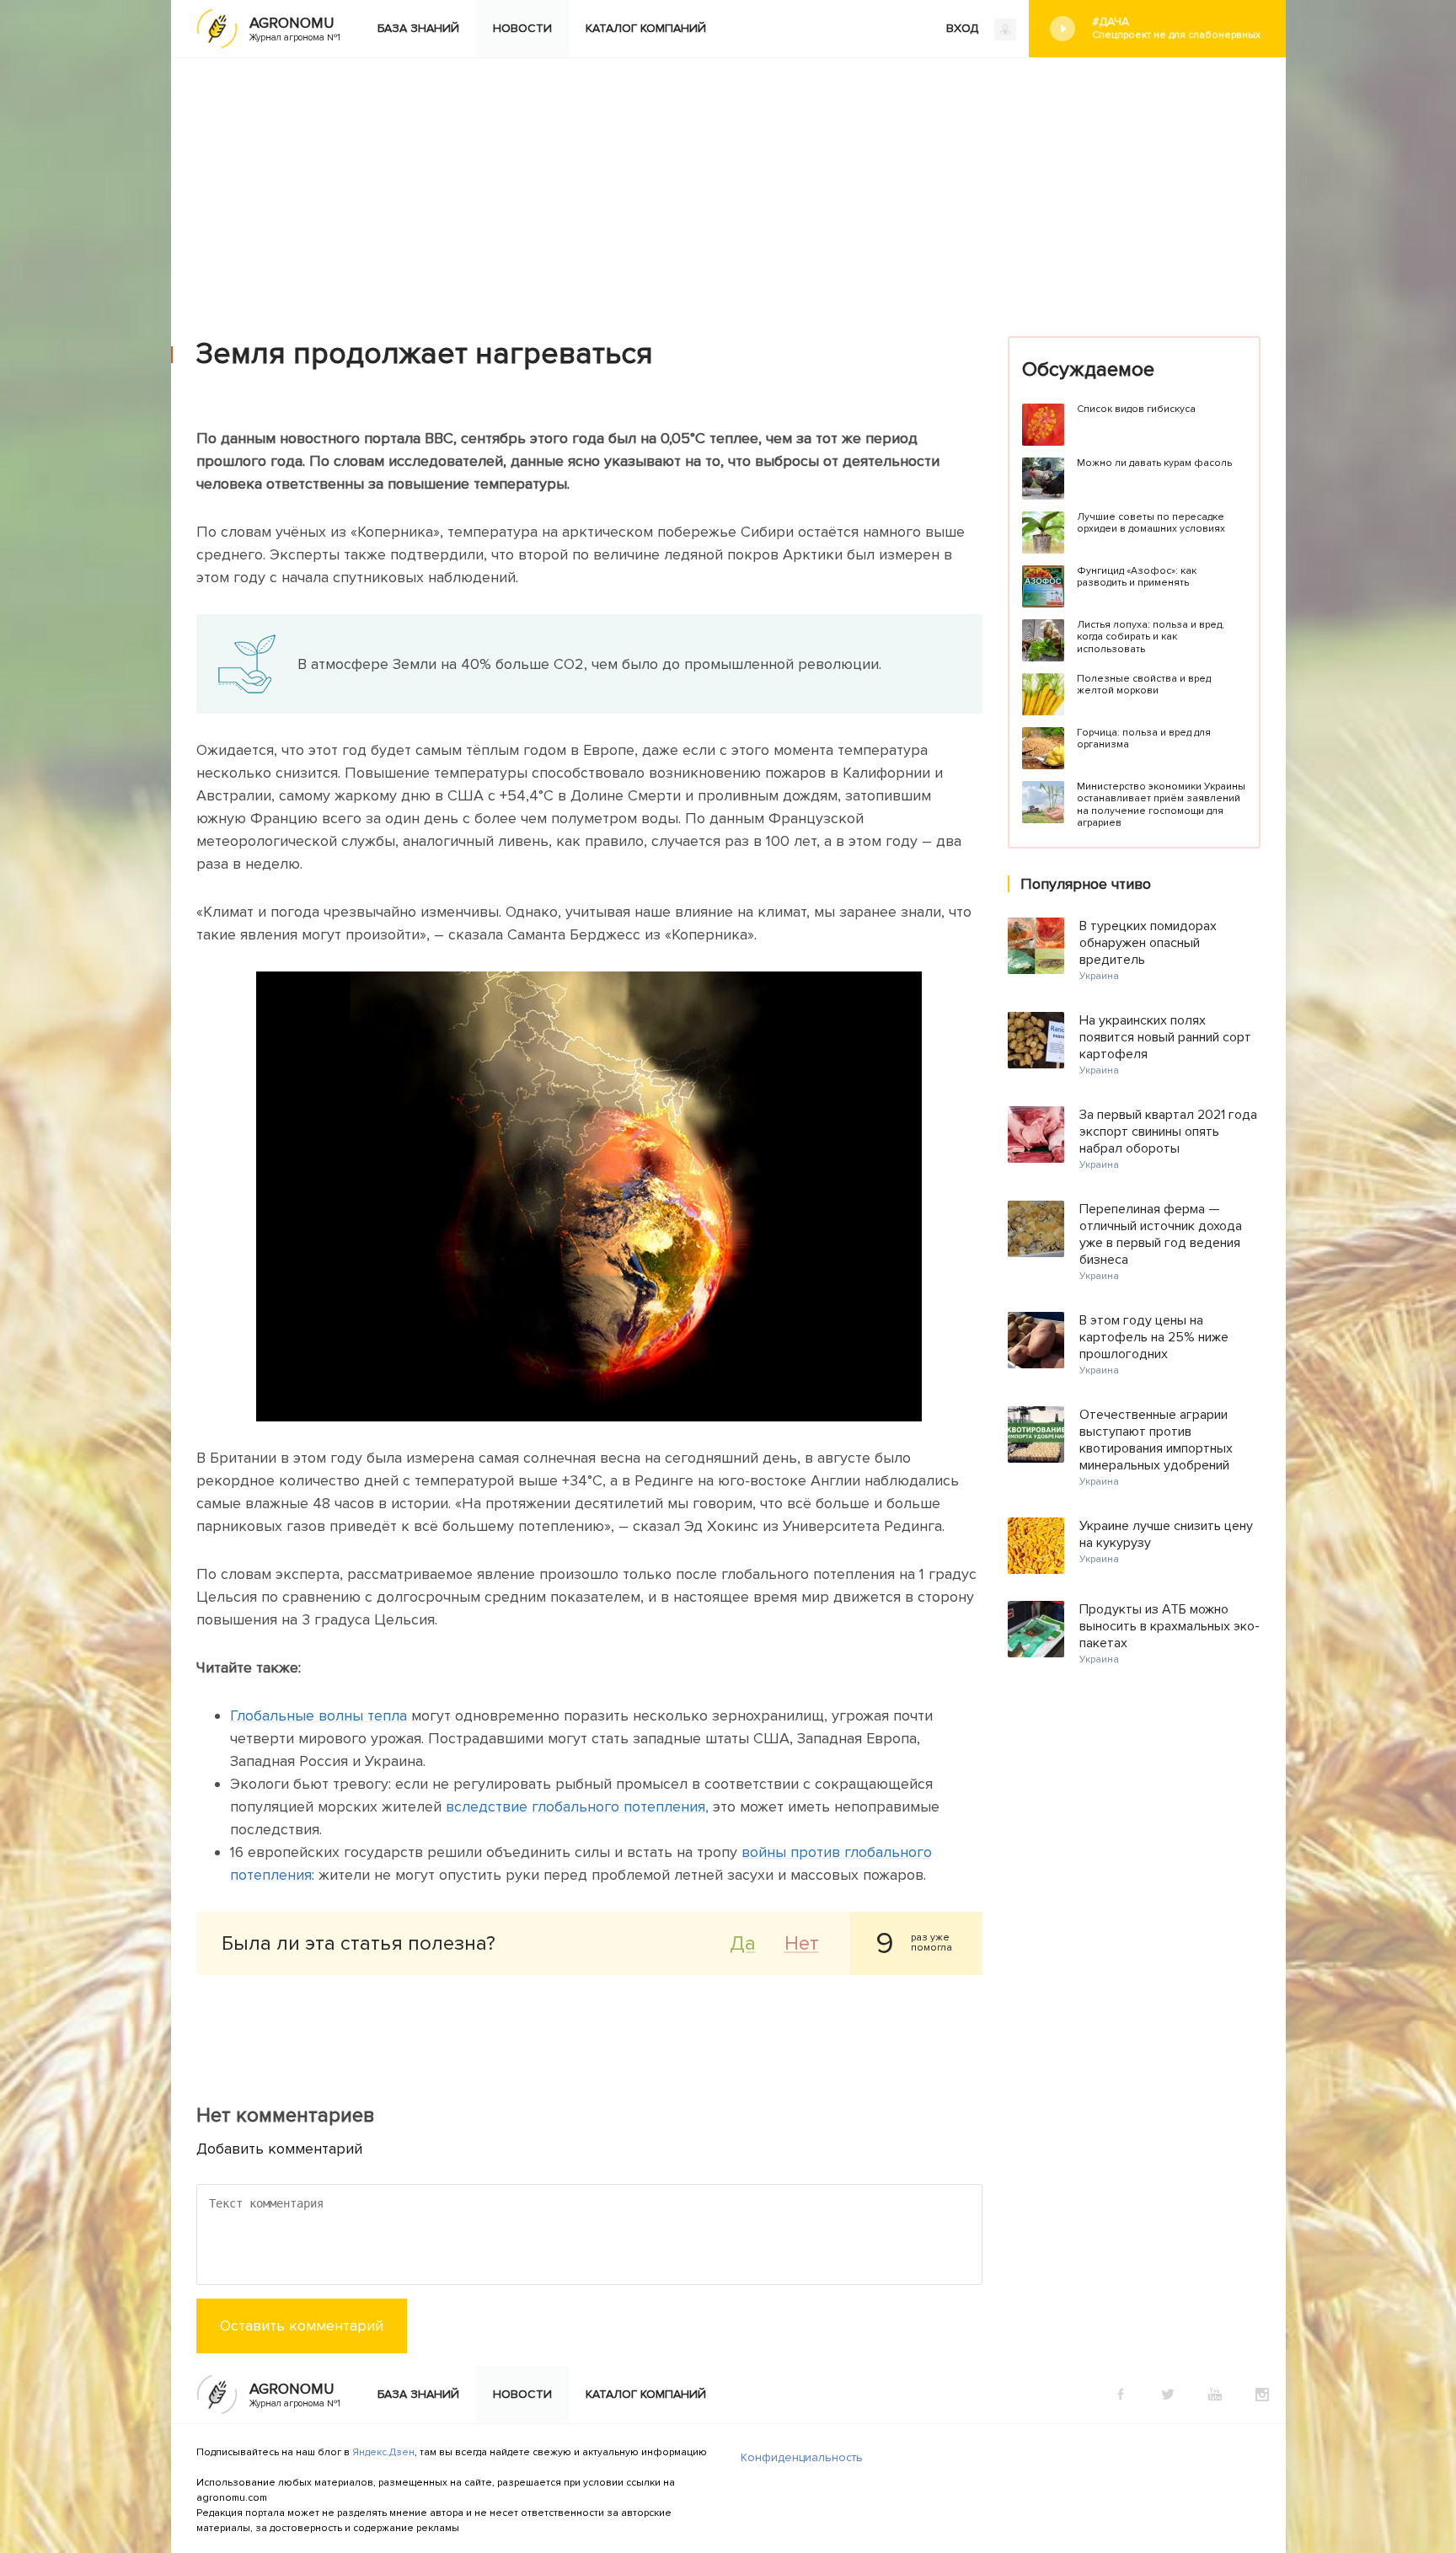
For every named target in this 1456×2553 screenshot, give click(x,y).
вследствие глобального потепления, (577, 1806)
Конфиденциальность (802, 2457)
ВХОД (964, 28)
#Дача (1176, 28)
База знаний (418, 28)
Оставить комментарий (302, 2326)
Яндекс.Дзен (383, 2452)
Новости (522, 28)
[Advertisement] (728, 185)
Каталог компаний (646, 28)
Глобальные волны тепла (318, 1715)
